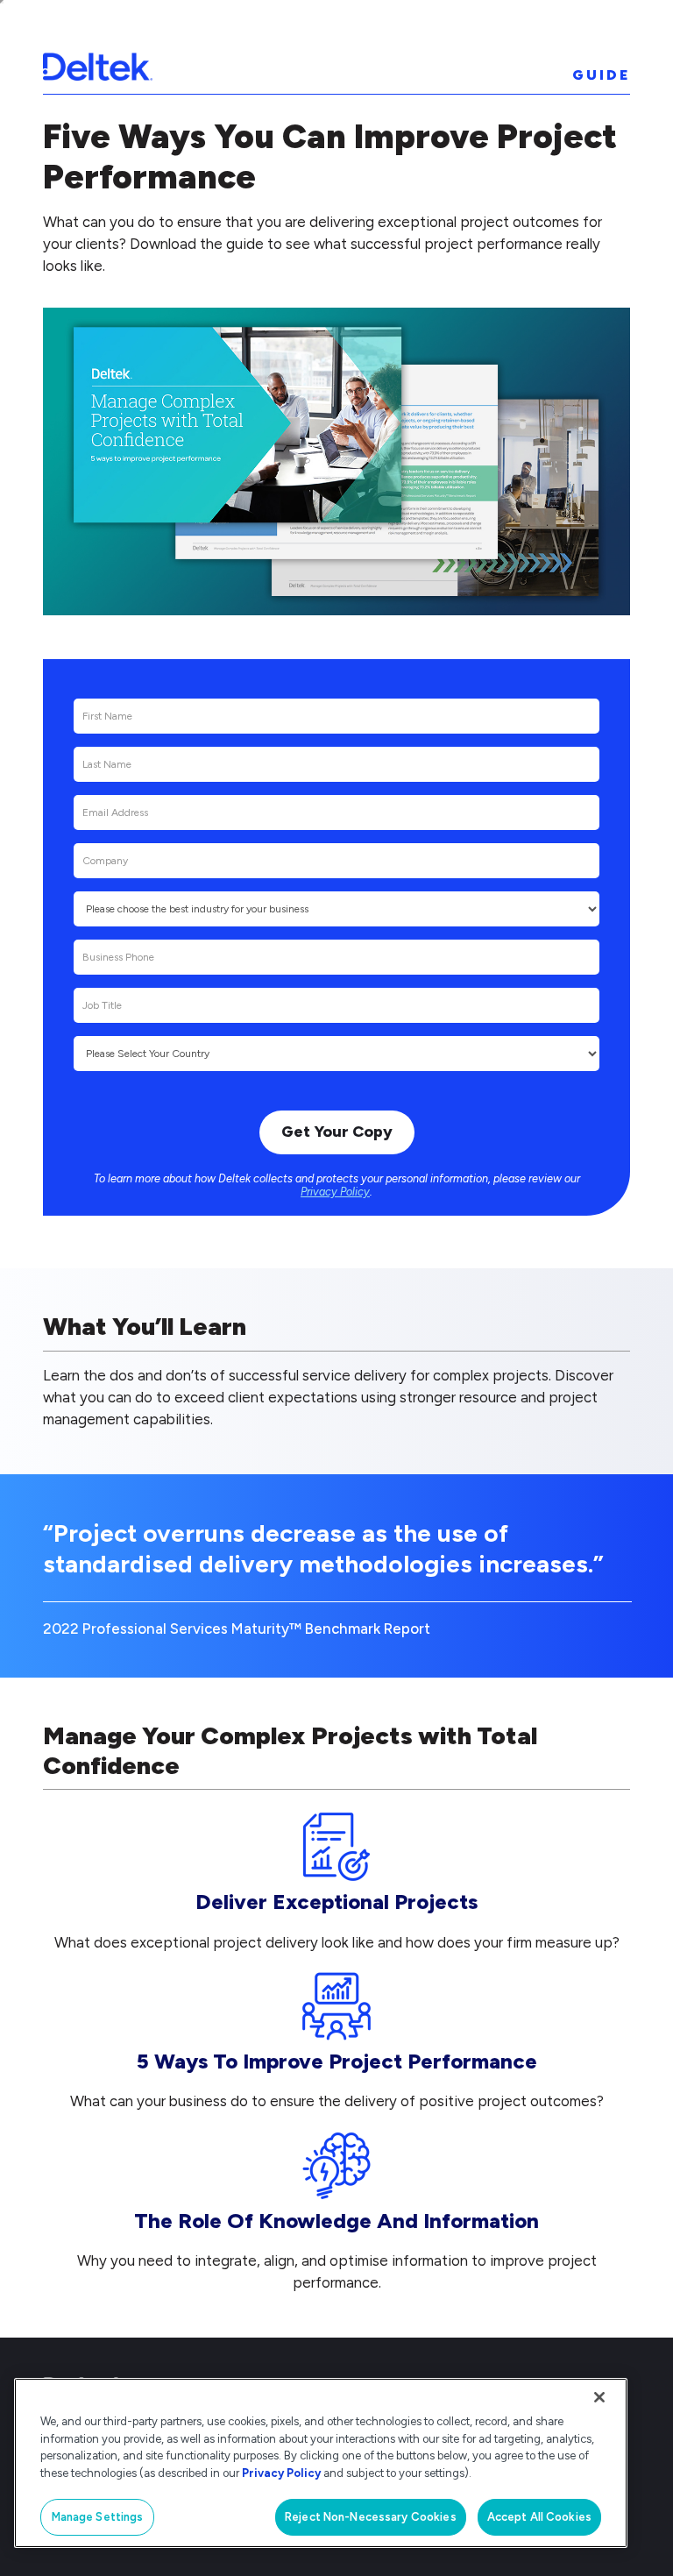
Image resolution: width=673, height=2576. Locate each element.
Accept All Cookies (539, 2517)
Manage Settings (98, 2517)
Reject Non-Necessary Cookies (371, 2517)
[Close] (599, 2397)
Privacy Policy (335, 1192)
